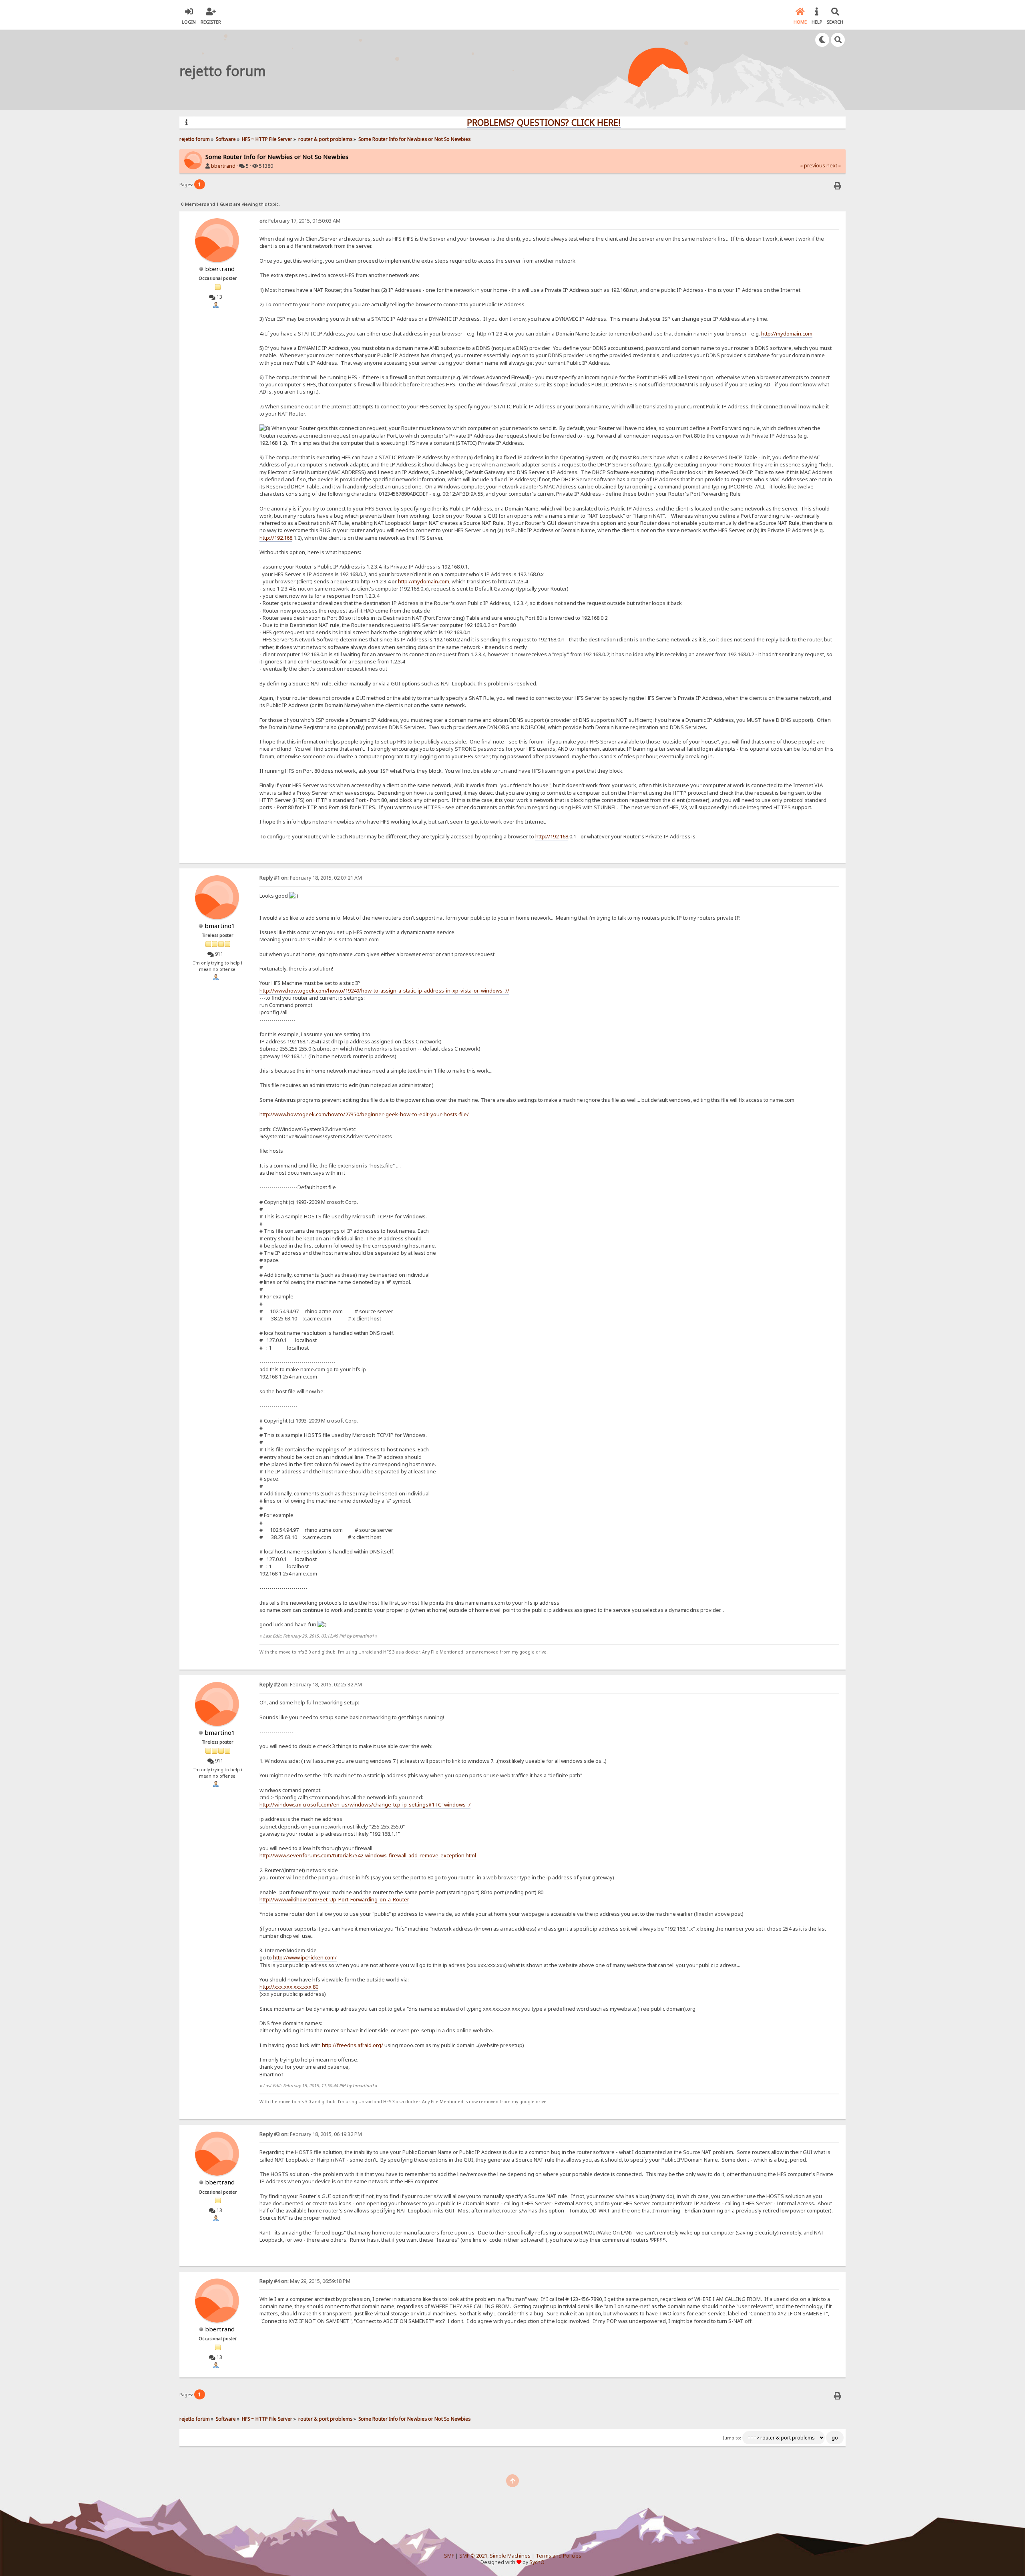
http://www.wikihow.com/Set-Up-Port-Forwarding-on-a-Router (334, 1899)
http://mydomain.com (787, 334)
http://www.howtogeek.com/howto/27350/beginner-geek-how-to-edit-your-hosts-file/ (364, 1114)
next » (834, 166)
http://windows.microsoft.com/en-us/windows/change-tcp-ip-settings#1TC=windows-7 (365, 1804)
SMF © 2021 (473, 2556)
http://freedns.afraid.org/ (353, 2045)
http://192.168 (276, 538)
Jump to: (732, 2438)
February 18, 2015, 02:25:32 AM (311, 1685)
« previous (813, 166)
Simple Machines (510, 2556)
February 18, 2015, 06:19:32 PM (311, 2134)
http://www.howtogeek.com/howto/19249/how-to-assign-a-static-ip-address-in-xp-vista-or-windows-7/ (384, 991)
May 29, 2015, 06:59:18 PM (305, 2281)
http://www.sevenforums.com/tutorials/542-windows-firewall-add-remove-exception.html (368, 1855)
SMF (449, 2556)
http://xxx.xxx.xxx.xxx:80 (289, 1987)
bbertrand (223, 166)
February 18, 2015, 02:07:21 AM (311, 878)
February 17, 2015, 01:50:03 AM (300, 221)
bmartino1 (220, 926)
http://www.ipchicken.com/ (305, 1957)
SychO (537, 2562)
